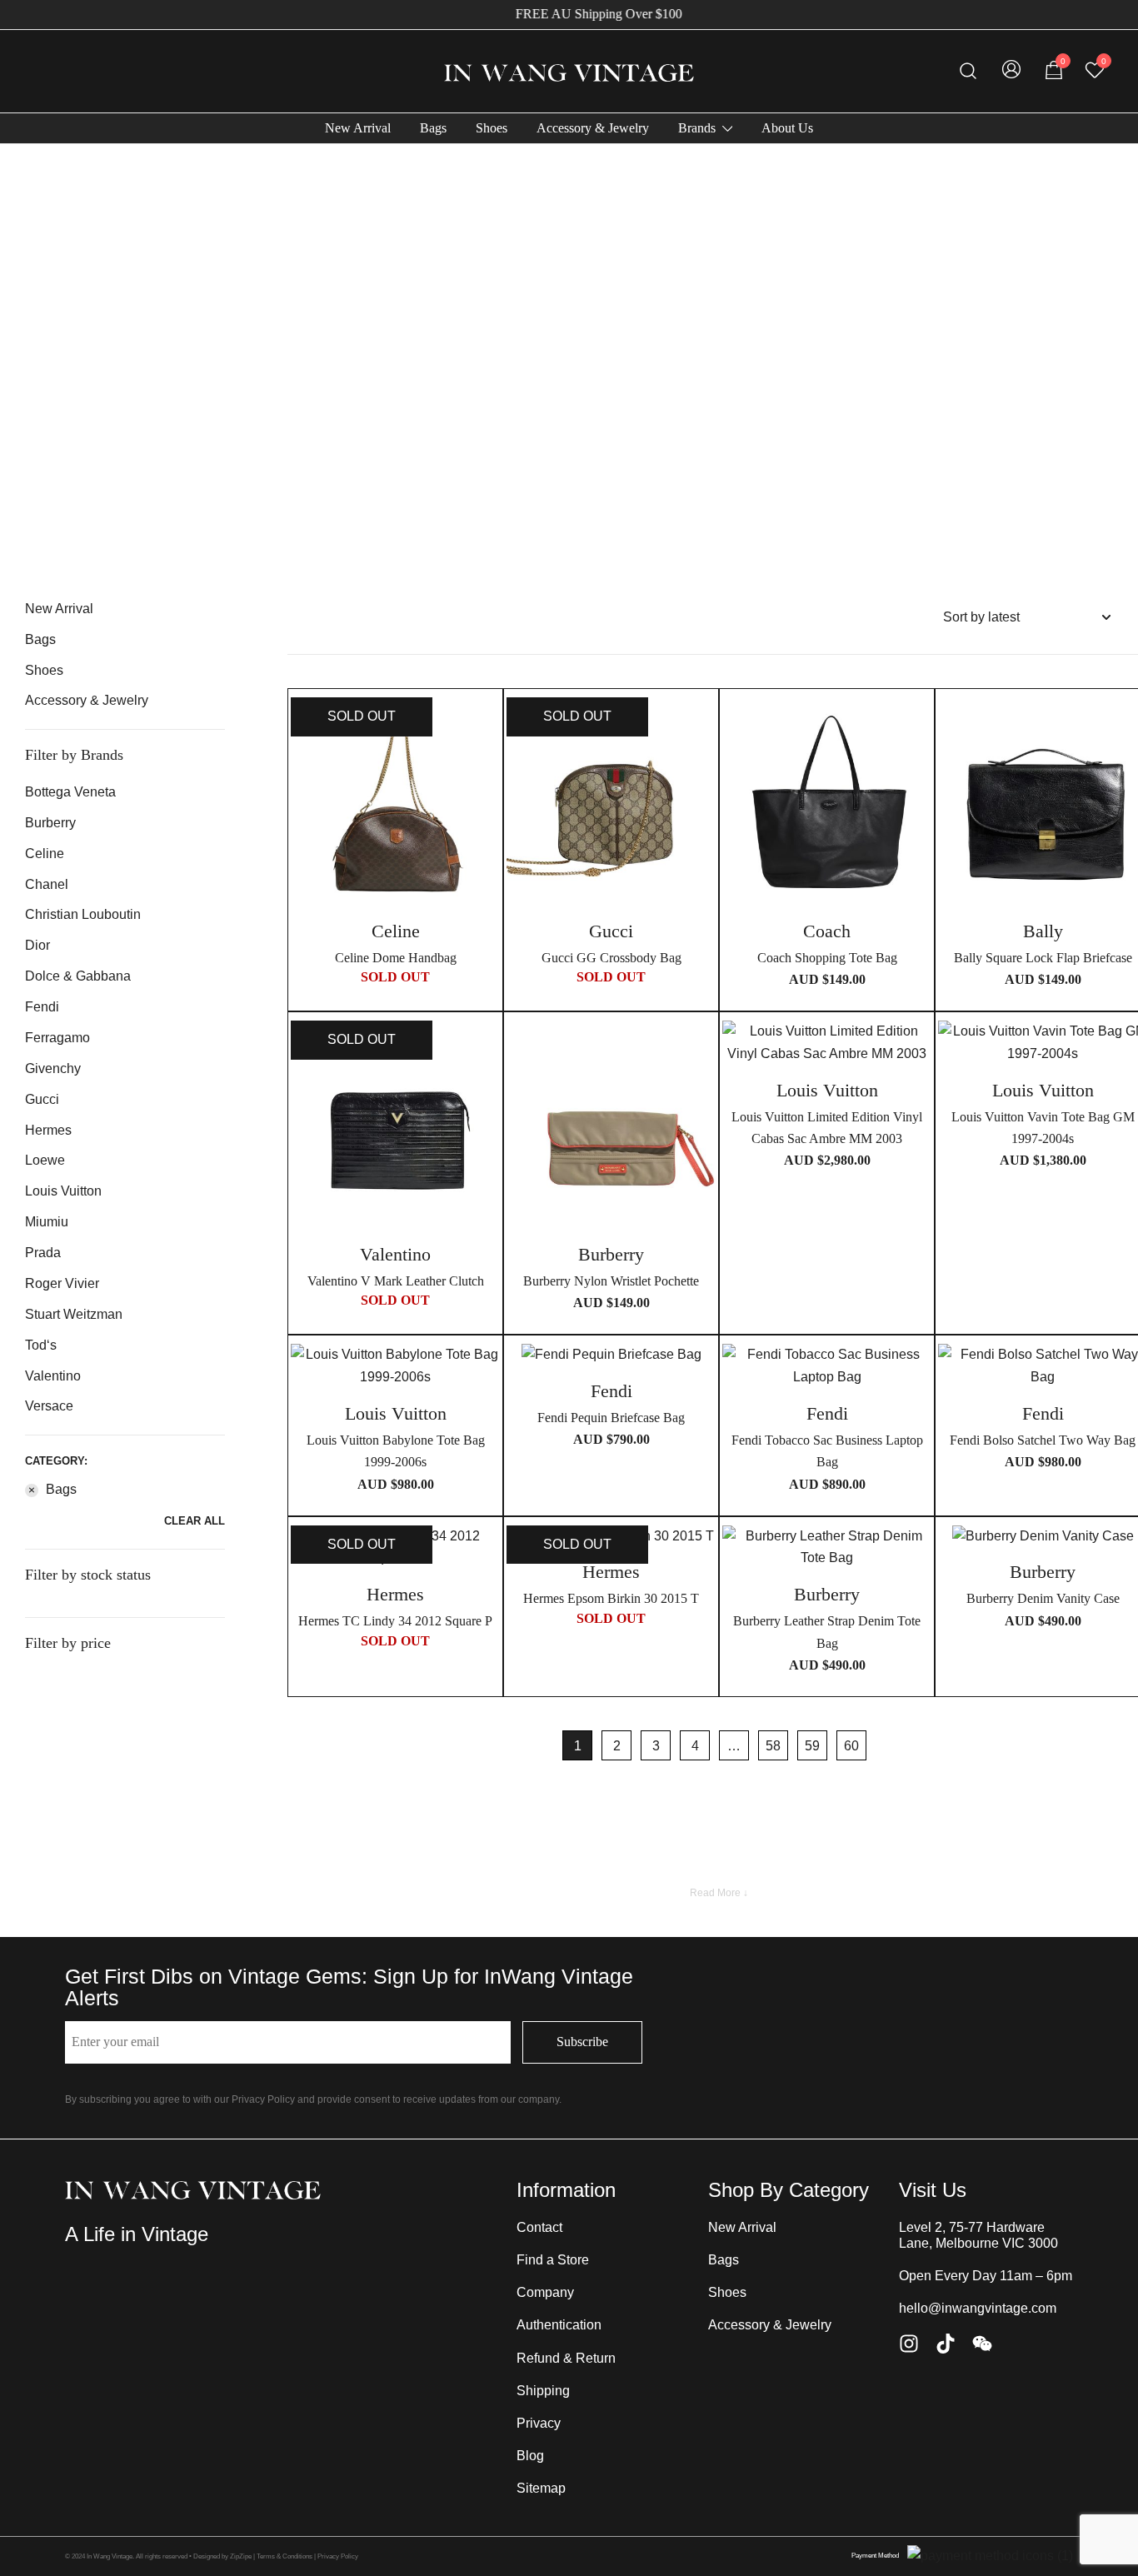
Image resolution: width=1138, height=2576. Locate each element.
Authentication (559, 2325)
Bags (433, 128)
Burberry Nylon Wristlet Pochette (611, 1281)
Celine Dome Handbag (396, 958)
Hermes (48, 1130)
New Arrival (358, 128)
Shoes (492, 128)
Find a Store (553, 2260)
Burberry (50, 823)
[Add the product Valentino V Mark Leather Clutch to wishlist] (485, 1048)
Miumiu (47, 1222)
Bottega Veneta (70, 792)
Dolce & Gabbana (78, 976)
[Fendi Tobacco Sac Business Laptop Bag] (827, 1366)
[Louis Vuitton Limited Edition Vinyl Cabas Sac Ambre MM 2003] (827, 1043)
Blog (530, 2456)
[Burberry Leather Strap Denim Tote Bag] (827, 1548)
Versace (49, 1406)
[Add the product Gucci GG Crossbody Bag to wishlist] (701, 724)
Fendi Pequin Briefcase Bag (611, 1418)
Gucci (42, 1099)
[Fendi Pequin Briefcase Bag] (611, 1355)
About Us (787, 128)
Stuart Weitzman (74, 1314)
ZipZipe (241, 2556)
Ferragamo (57, 1038)
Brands (697, 128)
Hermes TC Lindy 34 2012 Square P (395, 1621)
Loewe (45, 1160)
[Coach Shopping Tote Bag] (827, 802)
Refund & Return (566, 2358)
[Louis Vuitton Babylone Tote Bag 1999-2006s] (395, 1366)
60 (851, 1746)
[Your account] (1011, 71)
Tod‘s (41, 1345)
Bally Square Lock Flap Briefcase (1043, 958)
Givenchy (53, 1068)
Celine (45, 854)
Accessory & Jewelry (593, 128)
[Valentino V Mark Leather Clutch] (395, 1125)
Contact (539, 2227)
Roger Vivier (62, 1283)
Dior (37, 945)
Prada (43, 1253)
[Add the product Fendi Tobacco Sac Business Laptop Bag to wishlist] (917, 1371)
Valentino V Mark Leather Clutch (396, 1281)
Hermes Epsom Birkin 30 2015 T (611, 1598)
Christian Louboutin (83, 914)
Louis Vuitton (63, 1191)
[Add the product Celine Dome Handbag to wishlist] (485, 724)
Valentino (53, 1376)
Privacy (539, 2423)
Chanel (47, 884)
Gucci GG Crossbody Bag (611, 958)
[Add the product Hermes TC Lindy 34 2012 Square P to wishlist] (485, 1553)
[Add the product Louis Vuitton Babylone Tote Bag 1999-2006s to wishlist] (485, 1371)
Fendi (42, 1007)
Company (545, 2292)
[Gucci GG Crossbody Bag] (611, 802)
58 (773, 1746)
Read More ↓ (719, 1893)
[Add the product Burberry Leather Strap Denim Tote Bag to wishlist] (917, 1553)
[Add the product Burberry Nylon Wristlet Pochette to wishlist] (701, 1048)
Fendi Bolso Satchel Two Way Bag (1043, 1440)
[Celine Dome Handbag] (395, 802)
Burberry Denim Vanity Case (1043, 1598)
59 (812, 1746)
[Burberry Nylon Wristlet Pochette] (611, 1125)
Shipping (543, 2391)
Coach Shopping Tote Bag (827, 958)
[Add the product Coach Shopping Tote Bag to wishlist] (917, 724)
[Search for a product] (968, 71)
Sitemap (541, 2488)
